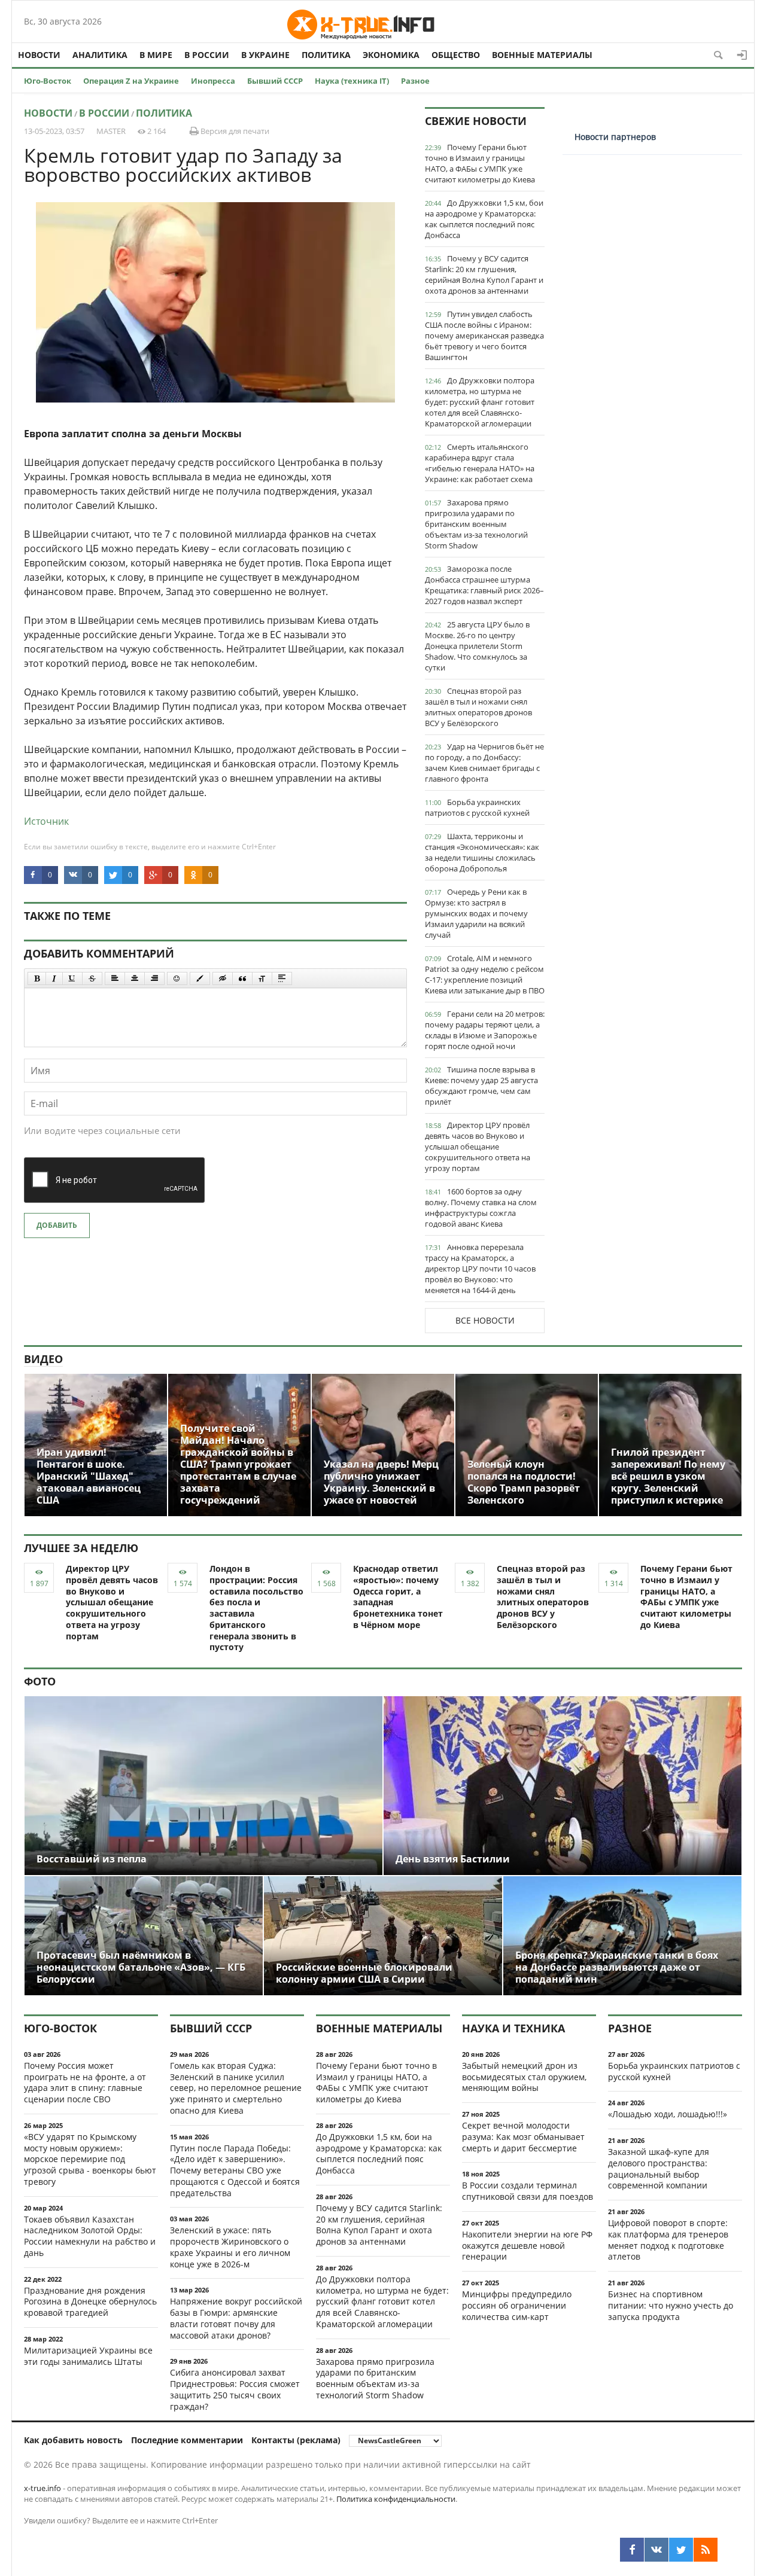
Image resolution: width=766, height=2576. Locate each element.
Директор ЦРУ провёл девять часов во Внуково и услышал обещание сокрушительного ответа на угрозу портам (478, 1147)
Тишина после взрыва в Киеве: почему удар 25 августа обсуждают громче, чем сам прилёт (481, 1086)
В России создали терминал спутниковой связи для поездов (528, 2191)
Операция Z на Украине (131, 81)
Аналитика (100, 55)
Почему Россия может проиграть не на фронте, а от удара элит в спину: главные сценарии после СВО (85, 2082)
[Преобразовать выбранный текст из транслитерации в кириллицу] (262, 978)
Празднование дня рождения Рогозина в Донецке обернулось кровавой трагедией (90, 2302)
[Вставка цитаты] (242, 978)
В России (207, 55)
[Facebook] (632, 2550)
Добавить (57, 1225)
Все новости (485, 1320)
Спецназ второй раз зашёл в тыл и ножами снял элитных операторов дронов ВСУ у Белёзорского (478, 707)
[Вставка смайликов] (177, 978)
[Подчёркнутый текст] (72, 978)
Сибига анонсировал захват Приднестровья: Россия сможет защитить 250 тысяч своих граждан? (235, 2389)
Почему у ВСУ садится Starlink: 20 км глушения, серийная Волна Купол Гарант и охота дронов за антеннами (484, 275)
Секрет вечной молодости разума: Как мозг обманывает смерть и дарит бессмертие (523, 2137)
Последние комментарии (187, 2440)
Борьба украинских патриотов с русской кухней (477, 807)
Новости (39, 55)
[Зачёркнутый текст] (92, 978)
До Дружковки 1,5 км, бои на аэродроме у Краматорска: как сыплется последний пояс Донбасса (484, 219)
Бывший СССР (275, 81)
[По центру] (135, 978)
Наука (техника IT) (352, 81)
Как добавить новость (73, 2440)
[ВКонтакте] (656, 2550)
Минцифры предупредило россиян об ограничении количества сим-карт (517, 2305)
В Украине (265, 55)
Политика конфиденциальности (396, 2499)
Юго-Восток (48, 81)
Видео (43, 1359)
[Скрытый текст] (223, 978)
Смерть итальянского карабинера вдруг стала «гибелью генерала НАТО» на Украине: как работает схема (480, 463)
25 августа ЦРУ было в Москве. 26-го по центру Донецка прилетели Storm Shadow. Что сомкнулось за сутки (477, 646)
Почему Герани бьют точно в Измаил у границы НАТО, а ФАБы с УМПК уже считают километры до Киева (480, 163)
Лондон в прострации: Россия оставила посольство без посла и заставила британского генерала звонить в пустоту (256, 1608)
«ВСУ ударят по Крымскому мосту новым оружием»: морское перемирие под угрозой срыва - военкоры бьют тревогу (90, 2159)
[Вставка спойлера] (282, 978)
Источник (46, 821)
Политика (326, 55)
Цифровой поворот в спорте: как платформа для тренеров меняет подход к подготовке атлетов (668, 2240)
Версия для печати (234, 131)
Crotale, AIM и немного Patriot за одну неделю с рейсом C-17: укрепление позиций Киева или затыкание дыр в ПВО (485, 974)
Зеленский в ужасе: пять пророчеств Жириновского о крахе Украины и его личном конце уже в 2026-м (230, 2247)
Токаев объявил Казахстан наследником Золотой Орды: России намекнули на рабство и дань (90, 2236)
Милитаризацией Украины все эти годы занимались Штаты (88, 2356)
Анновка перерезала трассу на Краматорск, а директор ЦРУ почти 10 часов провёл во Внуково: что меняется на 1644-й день (480, 1269)
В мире (156, 55)
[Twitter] (681, 2550)
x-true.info (42, 2488)
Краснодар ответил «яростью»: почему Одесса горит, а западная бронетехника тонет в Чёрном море (398, 1597)
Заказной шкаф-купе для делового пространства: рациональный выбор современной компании (659, 2168)
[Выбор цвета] (200, 978)
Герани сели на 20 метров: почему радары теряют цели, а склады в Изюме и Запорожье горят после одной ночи (485, 1030)
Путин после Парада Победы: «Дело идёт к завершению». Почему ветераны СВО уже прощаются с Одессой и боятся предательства (235, 2170)
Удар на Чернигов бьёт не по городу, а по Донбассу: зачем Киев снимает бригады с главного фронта (484, 763)
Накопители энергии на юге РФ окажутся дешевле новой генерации (527, 2246)
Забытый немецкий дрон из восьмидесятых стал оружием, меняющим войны (524, 2077)
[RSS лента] (706, 2550)
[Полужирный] (37, 978)
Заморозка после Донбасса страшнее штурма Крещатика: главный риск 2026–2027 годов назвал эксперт (484, 585)
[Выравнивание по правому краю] (154, 978)
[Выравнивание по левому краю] (115, 978)
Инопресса (213, 81)
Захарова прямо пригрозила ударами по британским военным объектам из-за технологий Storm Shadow (476, 524)
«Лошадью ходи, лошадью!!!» (668, 2114)
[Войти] (742, 55)
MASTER (111, 131)
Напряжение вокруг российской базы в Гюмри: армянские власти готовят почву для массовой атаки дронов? (236, 2318)
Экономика (391, 55)
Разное (415, 81)
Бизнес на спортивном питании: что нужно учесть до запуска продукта (671, 2305)
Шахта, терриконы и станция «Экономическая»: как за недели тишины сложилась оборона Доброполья (482, 852)
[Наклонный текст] (54, 978)
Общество (456, 55)
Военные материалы (542, 55)
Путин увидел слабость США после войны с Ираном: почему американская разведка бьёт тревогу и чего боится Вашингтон (484, 336)
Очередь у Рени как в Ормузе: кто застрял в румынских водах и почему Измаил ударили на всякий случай (476, 913)
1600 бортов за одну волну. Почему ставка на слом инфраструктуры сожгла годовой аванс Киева (481, 1208)
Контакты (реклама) (296, 2440)
